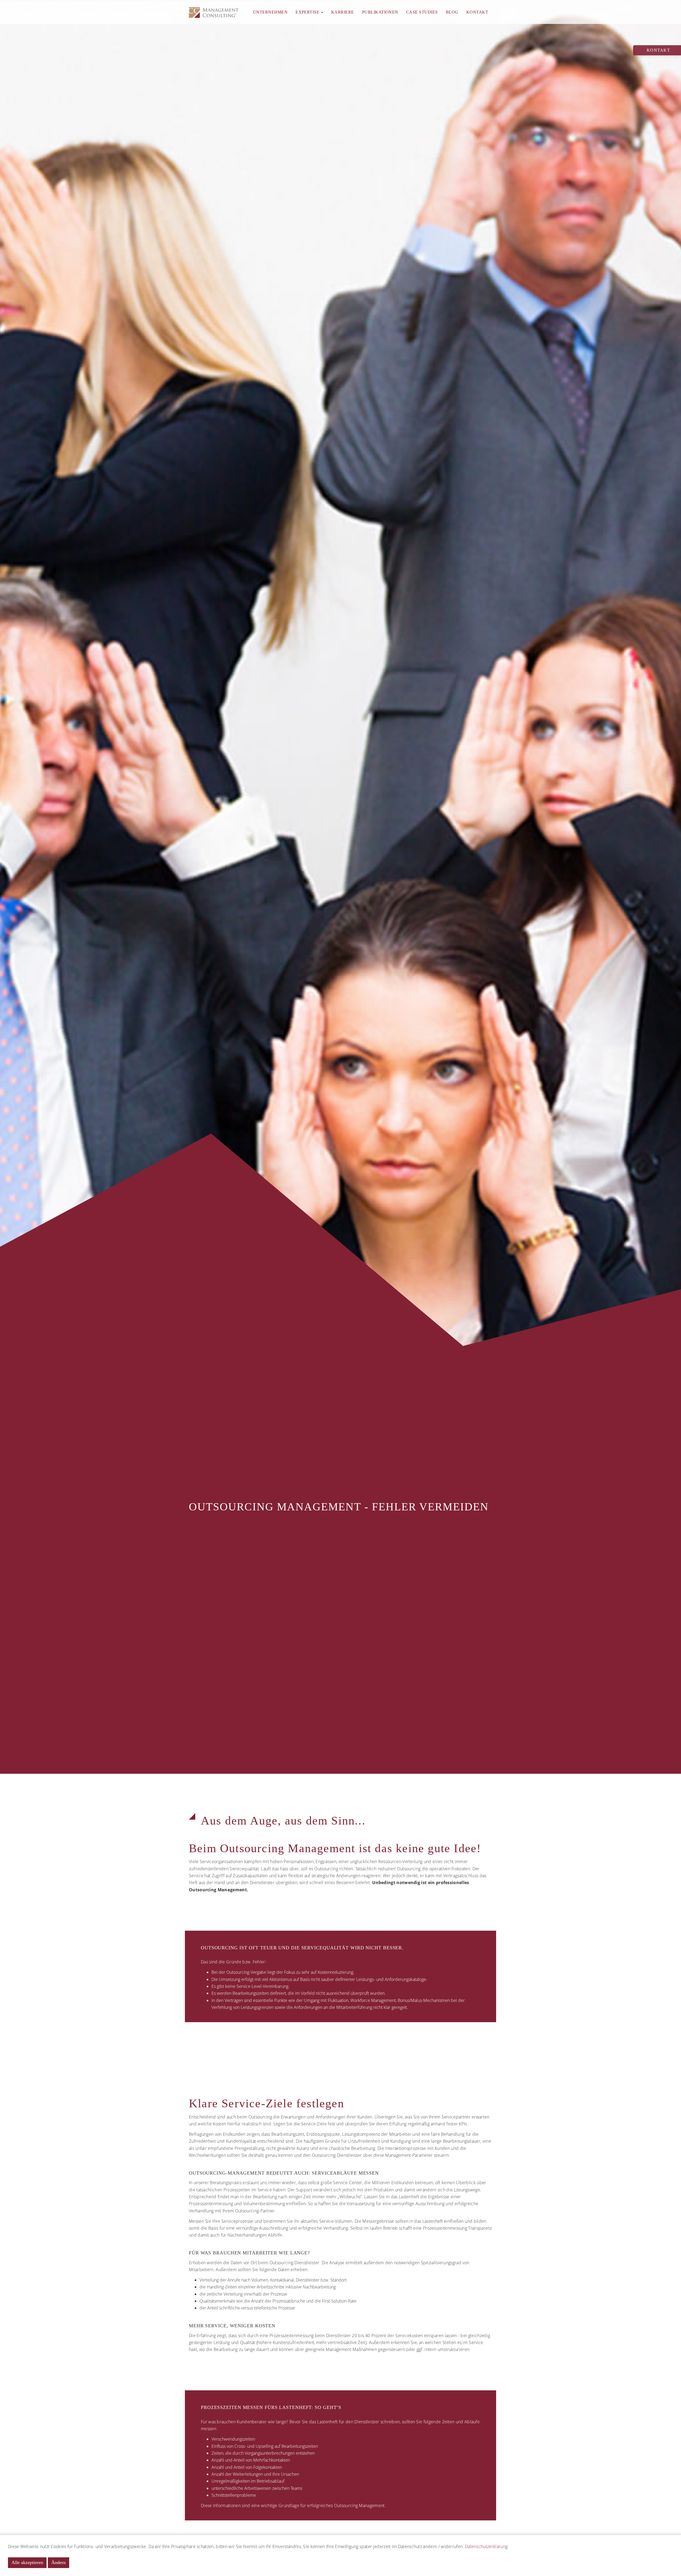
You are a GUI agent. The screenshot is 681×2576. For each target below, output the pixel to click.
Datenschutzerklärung (486, 2546)
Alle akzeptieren (27, 2562)
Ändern (59, 2562)
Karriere (343, 12)
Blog (452, 12)
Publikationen (380, 12)
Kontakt (477, 12)
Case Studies (422, 12)
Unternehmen (270, 12)
